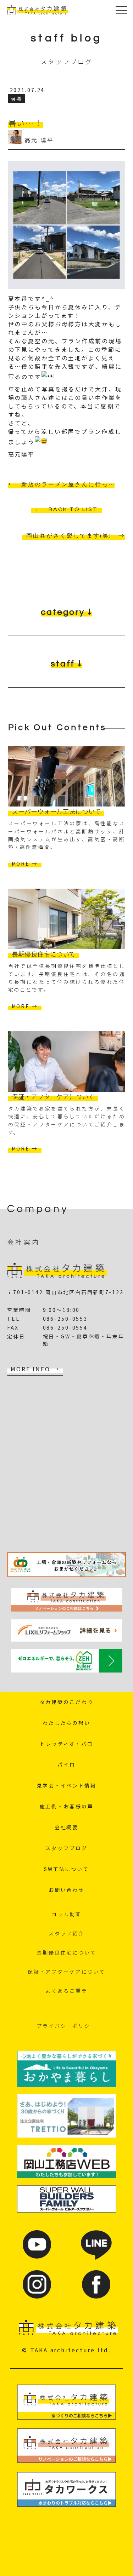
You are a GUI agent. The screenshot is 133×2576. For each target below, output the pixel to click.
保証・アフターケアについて (66, 1972)
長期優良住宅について (66, 1952)
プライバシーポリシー (66, 2026)
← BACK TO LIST (66, 509)
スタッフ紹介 (66, 1933)
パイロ (66, 1765)
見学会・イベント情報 (66, 1785)
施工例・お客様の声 (67, 1806)
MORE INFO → (35, 1369)
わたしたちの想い (66, 1723)
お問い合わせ (66, 1890)
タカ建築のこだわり (67, 1702)
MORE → (25, 864)
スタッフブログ (66, 1848)
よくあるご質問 (66, 1991)
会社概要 (67, 1827)
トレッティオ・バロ (66, 1744)
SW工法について (66, 1869)
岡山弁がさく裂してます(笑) (69, 536)
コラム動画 (66, 1914)
